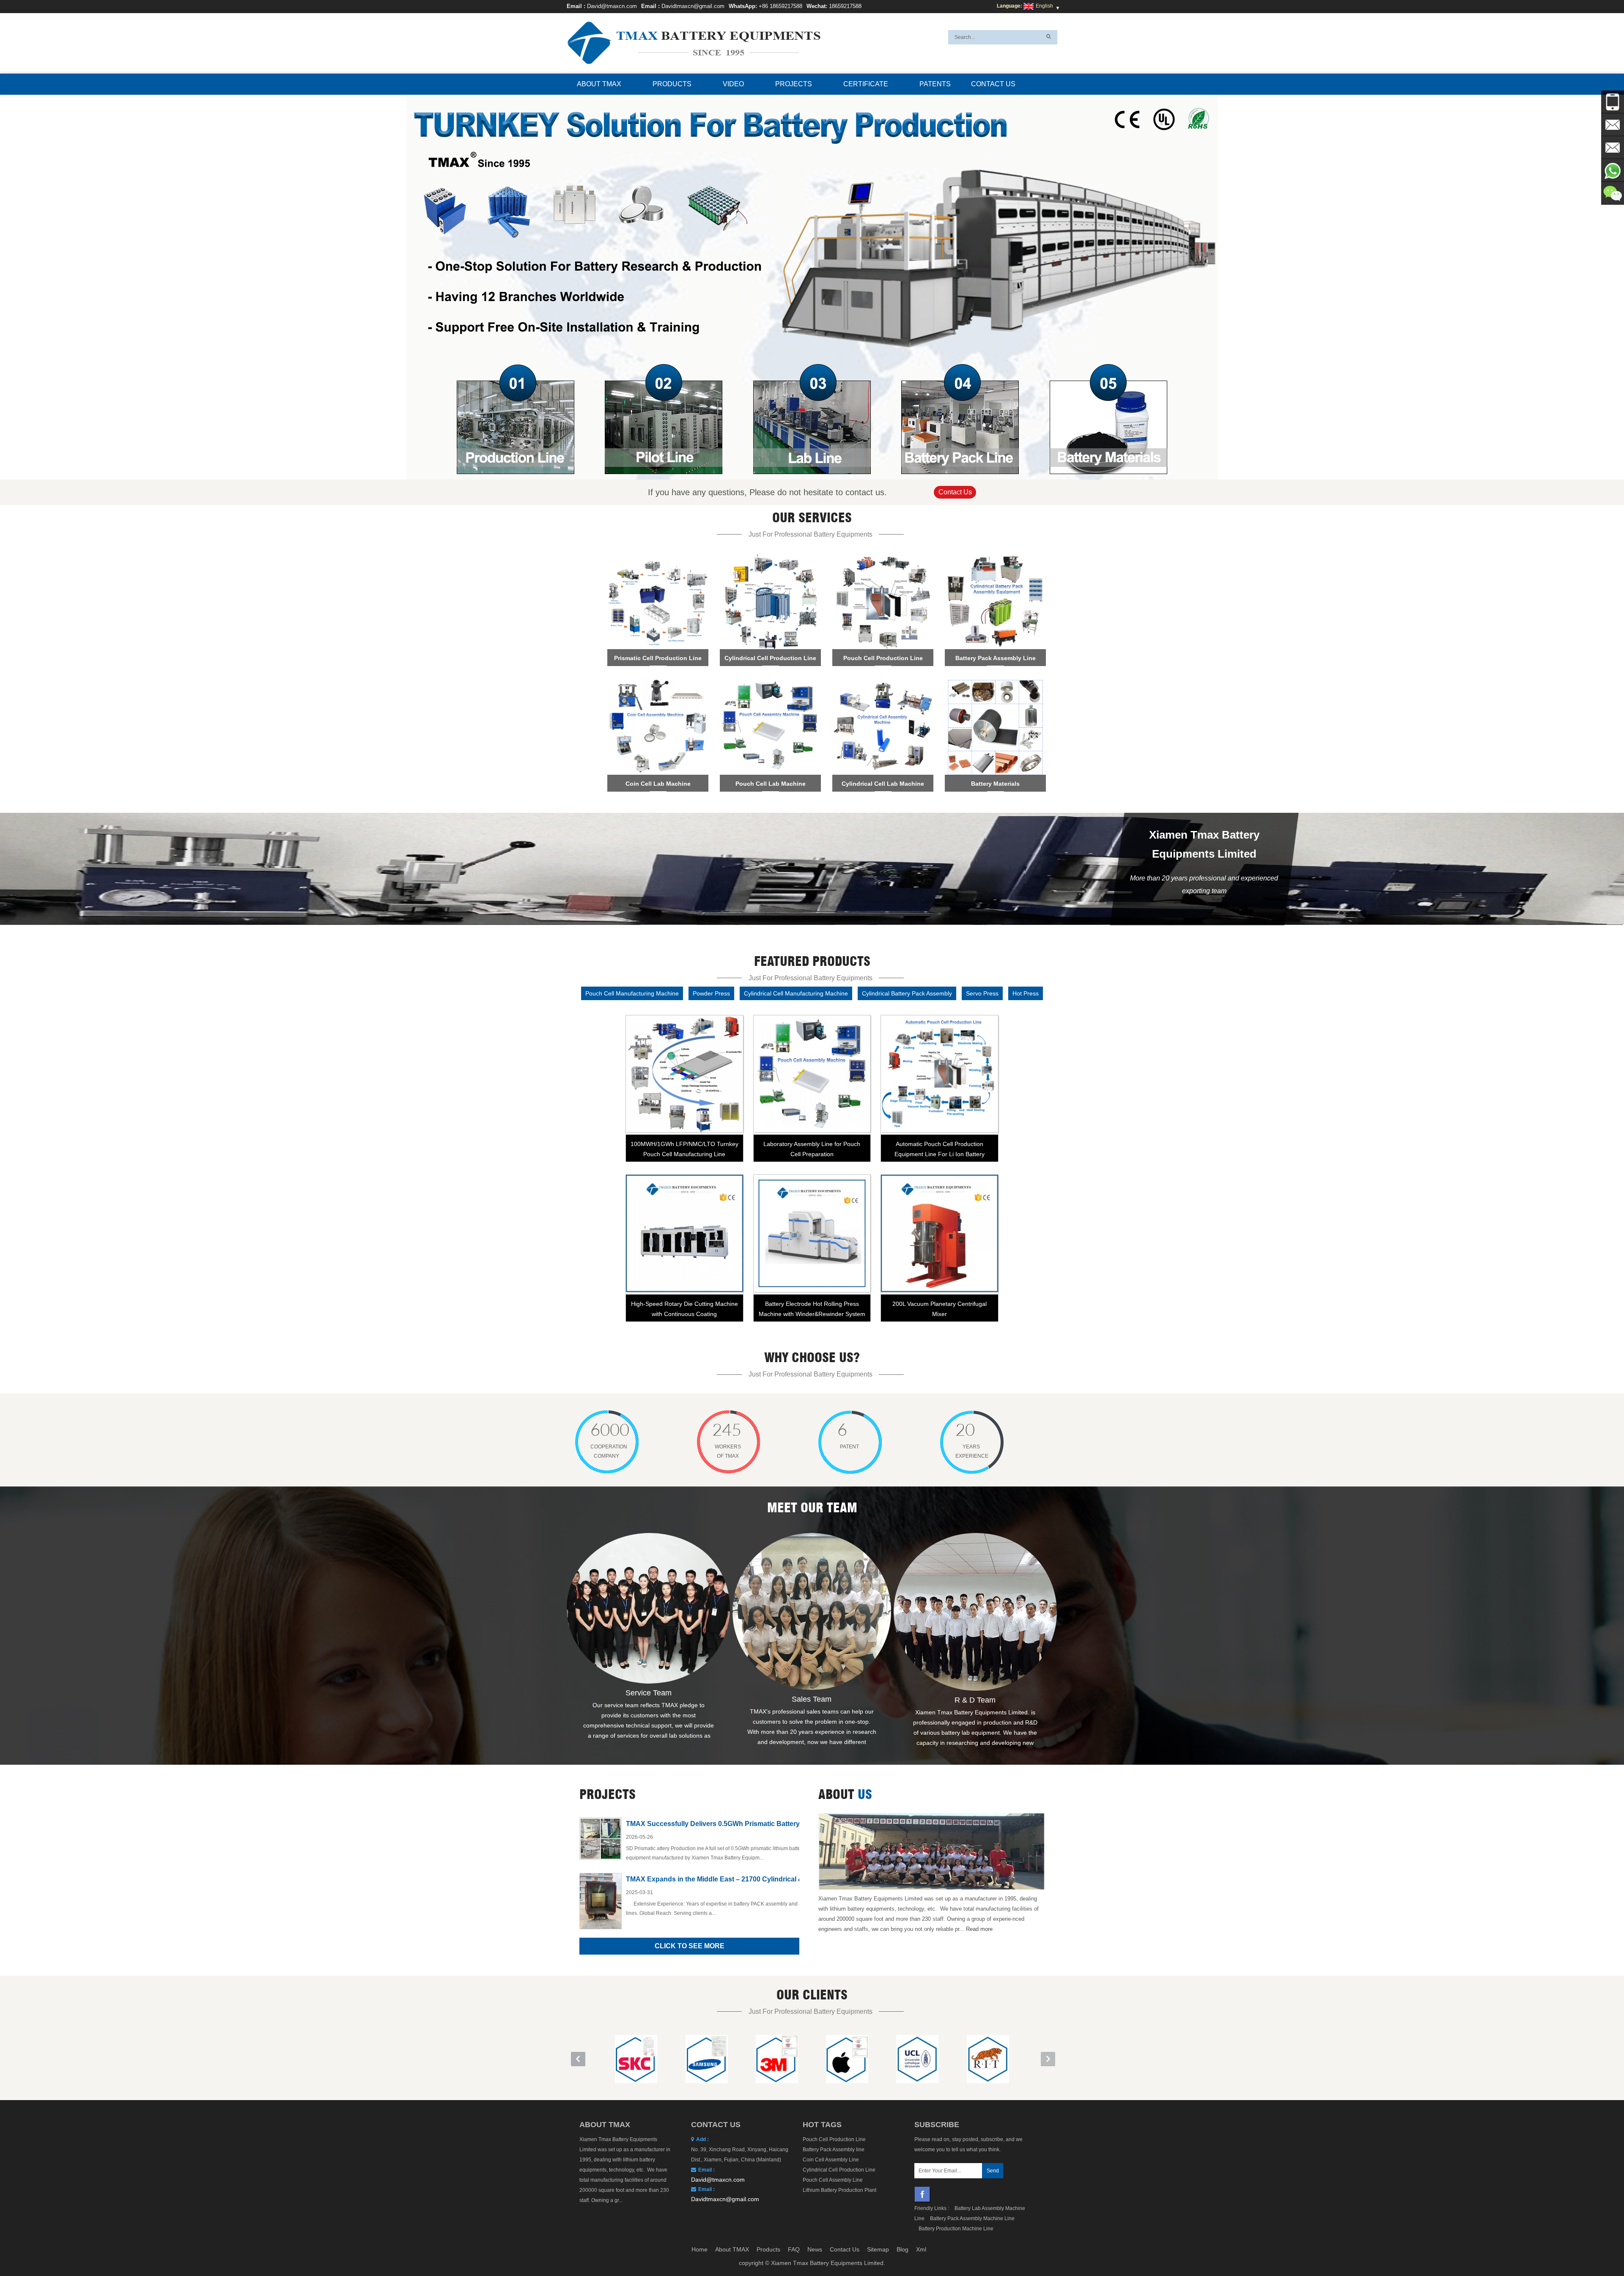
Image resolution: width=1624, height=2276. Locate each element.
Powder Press (711, 993)
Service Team (649, 1693)
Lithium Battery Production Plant (839, 2190)
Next (1214, 277)
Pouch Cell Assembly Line (833, 2180)
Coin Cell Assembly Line (831, 2160)
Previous (410, 277)
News (815, 2249)
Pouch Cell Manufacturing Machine (632, 993)
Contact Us (993, 84)
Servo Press (982, 993)
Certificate (866, 84)
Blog (903, 2249)
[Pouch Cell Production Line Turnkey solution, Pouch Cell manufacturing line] (883, 609)
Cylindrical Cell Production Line (839, 2170)
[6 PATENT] (827, 1444)
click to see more (690, 1946)
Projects (794, 84)
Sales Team (812, 1699)
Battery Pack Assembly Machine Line (972, 2218)
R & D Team (975, 1700)
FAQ (794, 2249)
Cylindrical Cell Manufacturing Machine (796, 993)
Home (700, 2249)
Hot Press (1026, 993)
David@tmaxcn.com (612, 6)
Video (733, 84)
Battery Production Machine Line (956, 2229)
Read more (979, 1929)
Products (672, 84)
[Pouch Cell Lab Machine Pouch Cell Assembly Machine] (770, 735)
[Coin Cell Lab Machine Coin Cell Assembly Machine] (658, 735)
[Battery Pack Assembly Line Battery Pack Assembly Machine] (995, 609)
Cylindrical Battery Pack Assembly (907, 993)
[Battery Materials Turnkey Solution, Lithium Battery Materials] (995, 735)
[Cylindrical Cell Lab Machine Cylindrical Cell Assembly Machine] (883, 735)
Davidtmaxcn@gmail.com (693, 6)
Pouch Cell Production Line (834, 2139)
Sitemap (878, 2249)
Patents (935, 84)
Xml (921, 2249)
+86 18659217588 (780, 6)
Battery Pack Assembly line (834, 2150)
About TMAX (599, 84)
